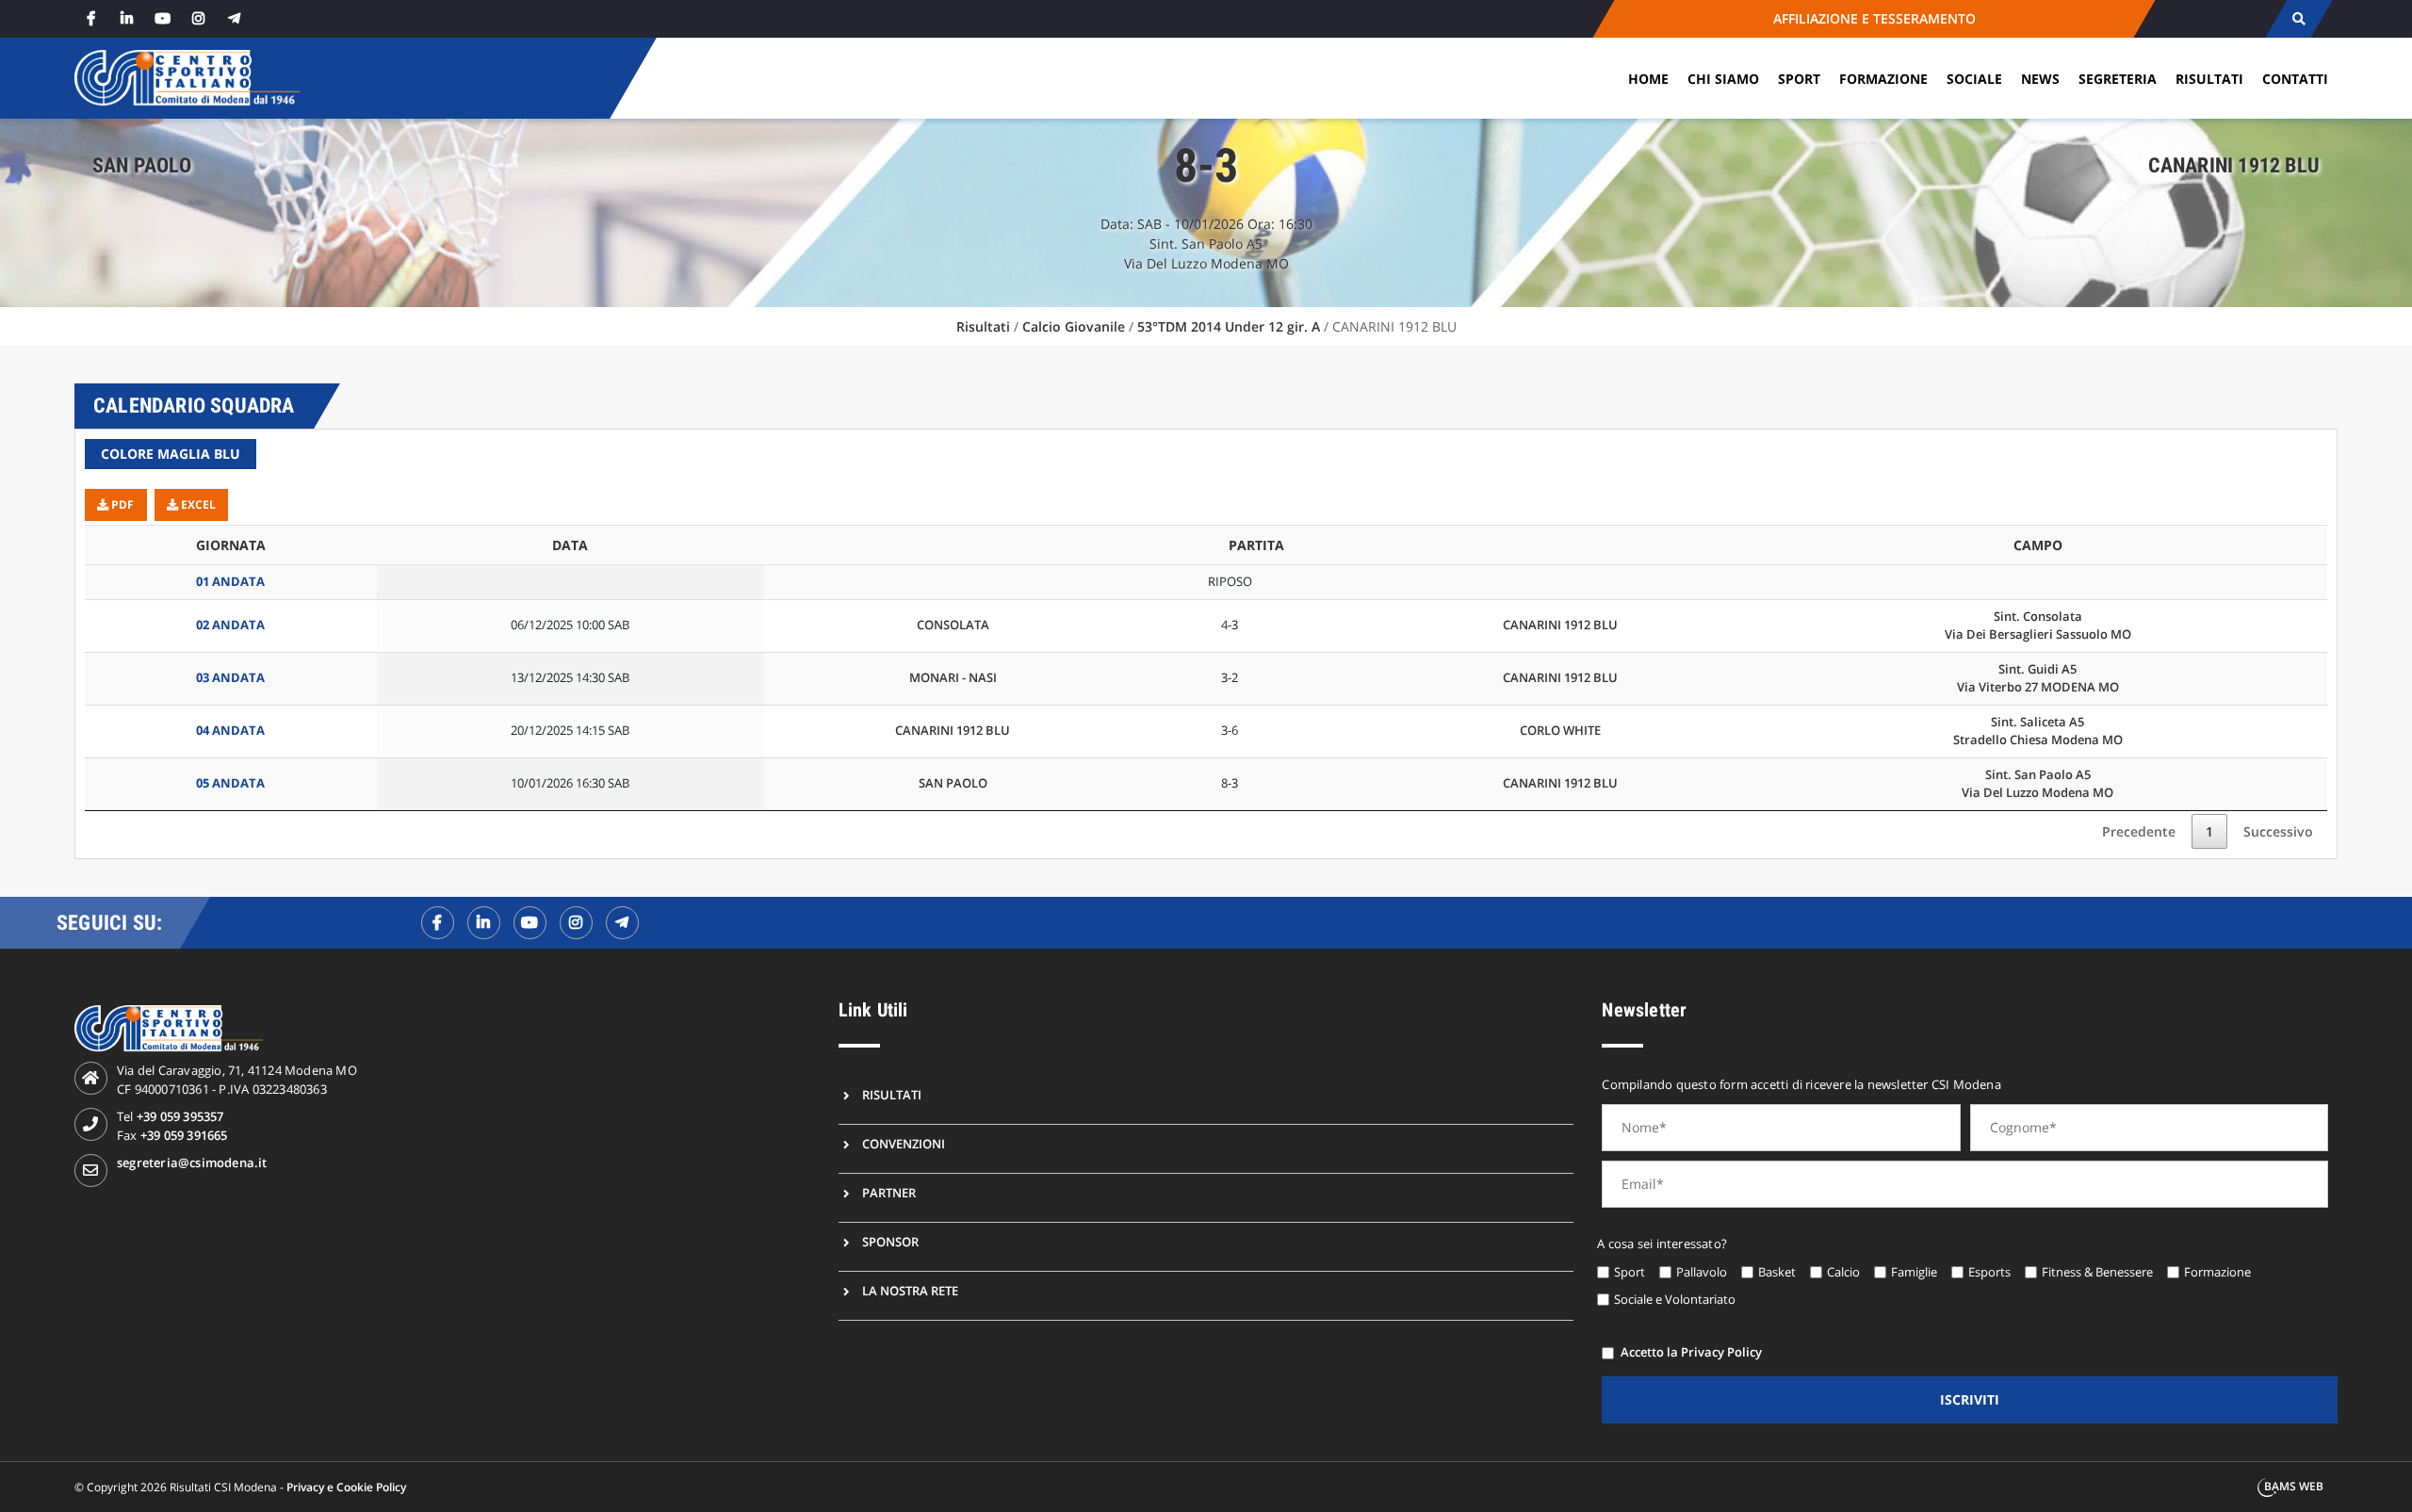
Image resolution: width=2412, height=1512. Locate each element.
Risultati (2209, 79)
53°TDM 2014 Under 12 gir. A (1229, 326)
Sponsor (890, 1242)
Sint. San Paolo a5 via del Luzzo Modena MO (2037, 784)
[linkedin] (126, 18)
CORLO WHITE (1560, 730)
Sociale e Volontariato (1675, 1299)
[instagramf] (576, 923)
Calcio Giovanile (1074, 326)
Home (1648, 79)
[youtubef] (530, 923)
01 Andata (230, 581)
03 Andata (230, 677)
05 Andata (230, 783)
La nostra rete (910, 1291)
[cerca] (2298, 19)
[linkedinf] (484, 923)
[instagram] (198, 18)
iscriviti (1970, 1399)
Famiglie (1914, 1272)
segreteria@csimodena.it (192, 1162)
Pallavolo (1702, 1272)
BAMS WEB (2294, 1486)
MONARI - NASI (953, 677)
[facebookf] (438, 923)
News (2040, 79)
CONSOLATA (953, 625)
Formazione (1883, 79)
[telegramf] (622, 923)
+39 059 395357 (180, 1116)
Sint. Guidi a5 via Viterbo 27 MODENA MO (2038, 678)
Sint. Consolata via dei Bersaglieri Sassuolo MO (2038, 626)
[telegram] (234, 18)
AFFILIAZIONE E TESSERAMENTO (1874, 18)
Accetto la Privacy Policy (1691, 1352)
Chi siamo (1723, 79)
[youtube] (162, 18)
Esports (1989, 1272)
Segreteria (2118, 79)
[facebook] (90, 18)
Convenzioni (904, 1144)
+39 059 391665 (184, 1135)
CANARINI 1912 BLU (1560, 625)
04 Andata (230, 730)
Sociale (1974, 79)
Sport (1799, 79)
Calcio (1843, 1272)
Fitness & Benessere (2097, 1272)
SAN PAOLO (953, 783)
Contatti (2295, 79)
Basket (1777, 1272)
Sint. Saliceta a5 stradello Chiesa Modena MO (2038, 731)
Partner (889, 1193)
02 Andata (230, 625)
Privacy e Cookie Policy (346, 1487)
